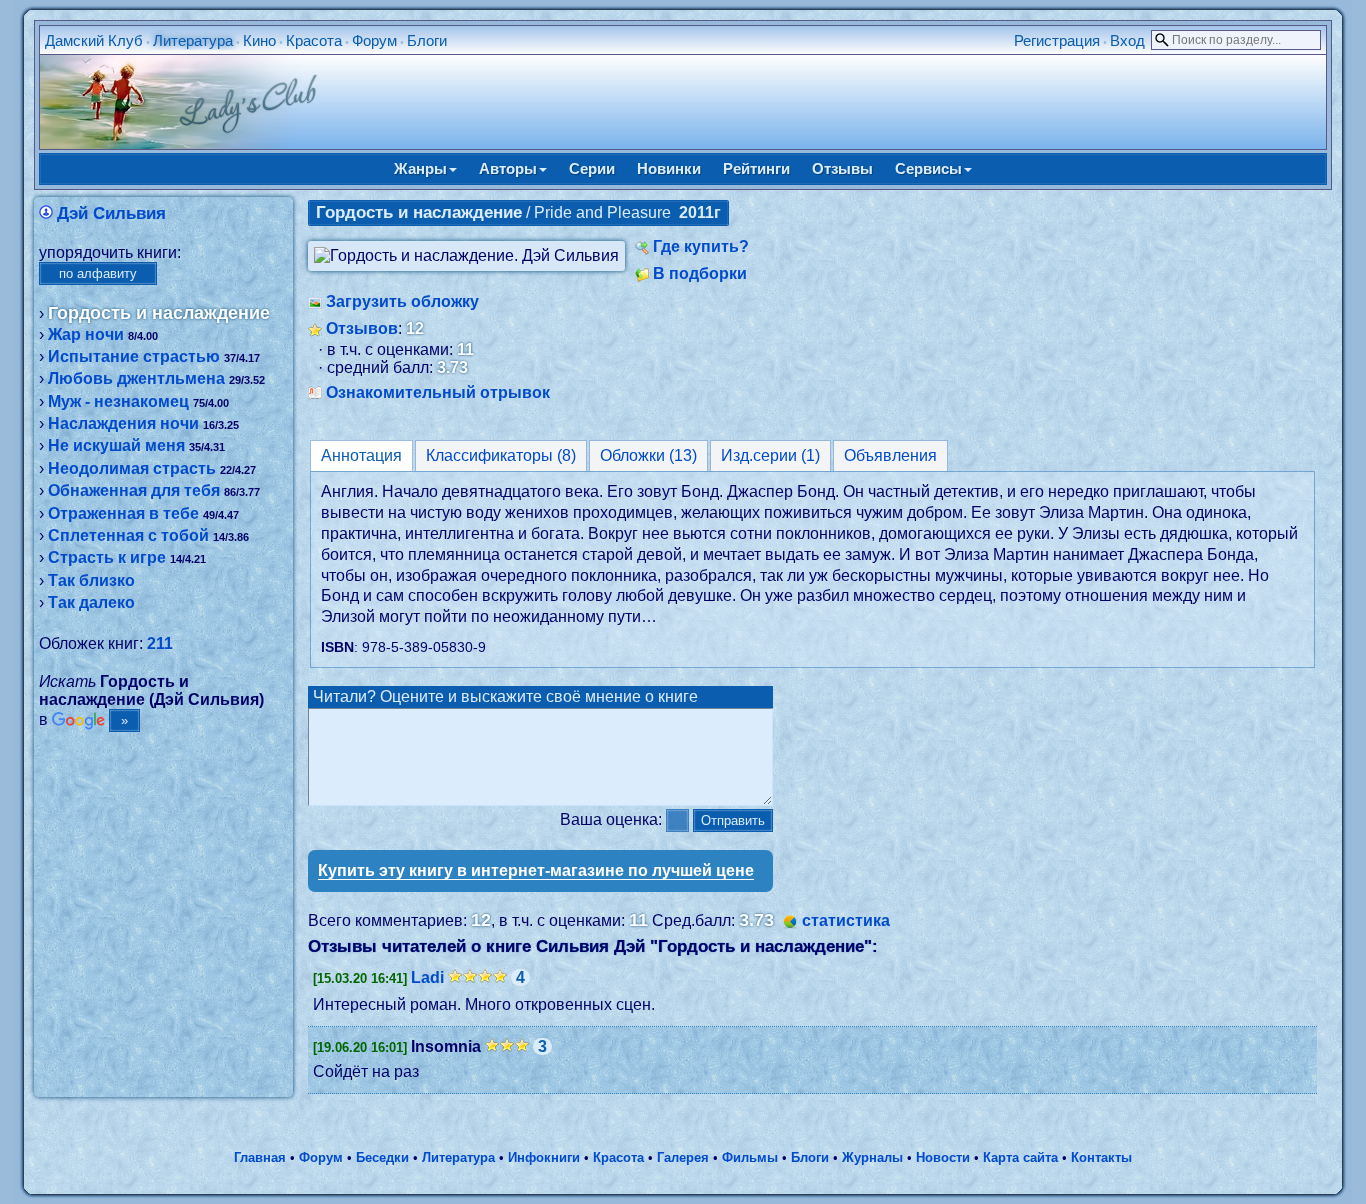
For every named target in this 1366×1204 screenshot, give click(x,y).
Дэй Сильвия (111, 213)
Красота (314, 40)
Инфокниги (544, 1157)
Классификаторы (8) (501, 455)
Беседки (382, 1157)
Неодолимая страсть (132, 468)
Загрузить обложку (402, 301)
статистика (846, 920)
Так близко (91, 580)
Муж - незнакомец (118, 401)
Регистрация (1057, 40)
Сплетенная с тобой (128, 535)
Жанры (420, 168)
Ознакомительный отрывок (438, 392)
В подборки (700, 273)
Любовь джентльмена (136, 378)
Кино (259, 40)
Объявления (890, 455)
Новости (943, 1157)
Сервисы (928, 168)
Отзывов (362, 328)
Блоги (427, 40)
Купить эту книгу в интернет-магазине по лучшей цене (536, 870)
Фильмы (750, 1157)
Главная (260, 1157)
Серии (592, 168)
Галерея (683, 1157)
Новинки (669, 168)
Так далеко (91, 602)
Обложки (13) (648, 455)
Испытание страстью (134, 356)
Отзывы (842, 168)
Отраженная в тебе (123, 513)
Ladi (427, 977)
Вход (1127, 40)
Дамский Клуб (94, 40)
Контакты (1101, 1157)
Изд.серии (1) (770, 455)
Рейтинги (756, 168)
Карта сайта (1020, 1157)
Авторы (508, 168)
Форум (374, 40)
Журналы (872, 1157)
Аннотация (361, 455)
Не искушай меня (116, 445)
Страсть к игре (107, 557)
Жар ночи (86, 334)
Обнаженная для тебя (134, 490)
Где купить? (701, 246)
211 (160, 643)
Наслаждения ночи (123, 423)
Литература (193, 40)
